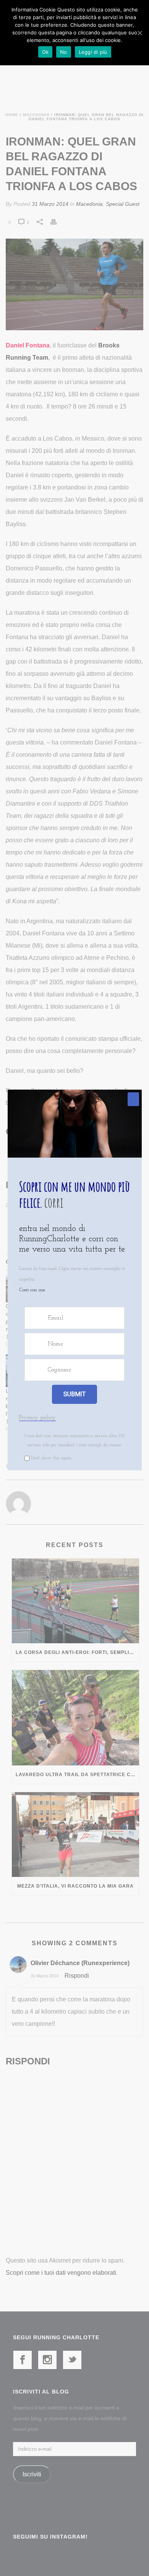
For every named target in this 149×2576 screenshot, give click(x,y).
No (64, 52)
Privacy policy (37, 1418)
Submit (74, 1394)
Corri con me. (32, 1290)
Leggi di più (93, 52)
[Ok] (139, 33)
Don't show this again (51, 1458)
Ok (45, 52)
